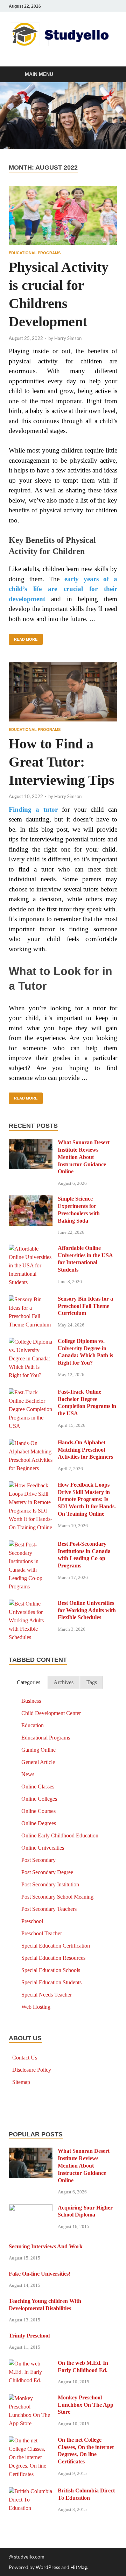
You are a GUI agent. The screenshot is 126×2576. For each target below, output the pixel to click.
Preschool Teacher (42, 1933)
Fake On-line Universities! (40, 2274)
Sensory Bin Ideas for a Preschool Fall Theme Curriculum (85, 1306)
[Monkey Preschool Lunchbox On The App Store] (31, 2399)
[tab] (29, 1683)
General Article (38, 1762)
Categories (29, 1682)
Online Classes (38, 1787)
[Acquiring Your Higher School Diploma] (31, 2209)
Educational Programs (35, 253)
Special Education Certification (56, 1946)
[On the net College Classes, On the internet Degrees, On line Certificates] (31, 2441)
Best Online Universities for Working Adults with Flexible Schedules (87, 1610)
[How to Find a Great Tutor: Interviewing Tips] (63, 692)
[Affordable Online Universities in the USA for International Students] (31, 1249)
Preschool (32, 1921)
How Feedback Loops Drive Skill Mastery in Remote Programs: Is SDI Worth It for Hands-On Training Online (87, 1499)
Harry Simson (68, 338)
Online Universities (43, 1848)
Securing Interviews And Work (46, 2246)
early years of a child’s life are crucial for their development (63, 589)
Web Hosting (36, 2007)
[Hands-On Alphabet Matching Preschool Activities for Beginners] (31, 1443)
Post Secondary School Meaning (57, 1897)
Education (33, 1725)
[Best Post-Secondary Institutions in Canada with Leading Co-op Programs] (31, 1545)
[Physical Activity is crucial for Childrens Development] (63, 216)
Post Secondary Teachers (49, 1909)
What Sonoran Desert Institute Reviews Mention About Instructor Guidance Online (84, 1157)
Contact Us (25, 2058)
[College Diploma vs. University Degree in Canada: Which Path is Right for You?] (31, 1342)
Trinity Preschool (29, 2336)
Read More (23, 638)
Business (31, 1701)
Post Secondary (38, 1860)
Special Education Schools (51, 1970)
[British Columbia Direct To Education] (31, 2492)
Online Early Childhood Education (60, 1835)
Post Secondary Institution (50, 1884)
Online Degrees (39, 1823)
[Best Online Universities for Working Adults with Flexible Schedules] (31, 1604)
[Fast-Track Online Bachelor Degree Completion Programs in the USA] (31, 1393)
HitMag (79, 2567)
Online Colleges (39, 1799)
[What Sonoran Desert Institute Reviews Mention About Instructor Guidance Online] (31, 1143)
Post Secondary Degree (47, 1872)
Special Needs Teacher (47, 1995)
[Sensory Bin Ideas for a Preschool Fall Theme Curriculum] (31, 1300)
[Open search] (108, 75)
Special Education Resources (53, 1958)
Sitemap (21, 2082)
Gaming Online (38, 1750)
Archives (64, 1682)
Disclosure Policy (32, 2070)
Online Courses (38, 1811)
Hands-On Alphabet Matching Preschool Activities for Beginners (85, 1450)
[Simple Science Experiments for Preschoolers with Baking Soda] (31, 1200)
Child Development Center (51, 1713)
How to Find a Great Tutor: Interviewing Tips (62, 762)
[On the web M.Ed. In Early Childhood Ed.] (31, 2364)
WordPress (48, 2567)
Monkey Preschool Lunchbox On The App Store (86, 2405)
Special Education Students (51, 1982)
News (28, 1774)
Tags (92, 1682)
